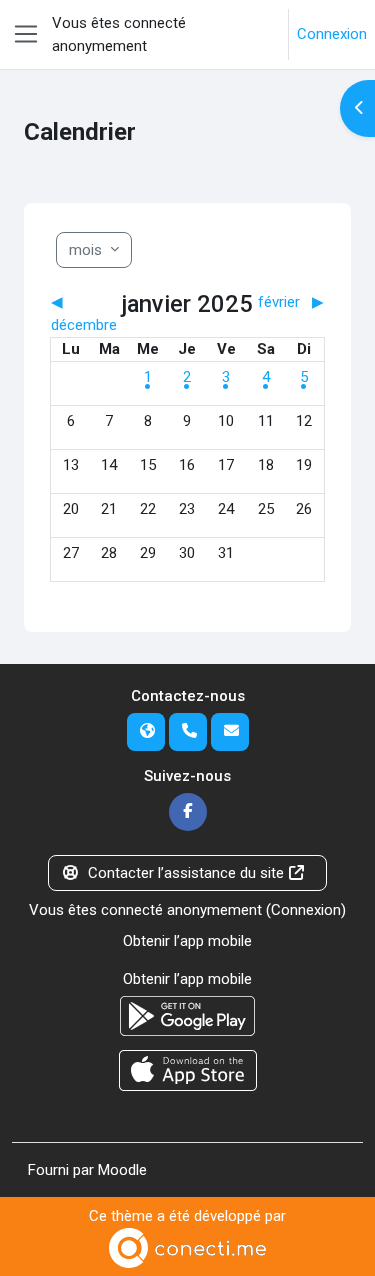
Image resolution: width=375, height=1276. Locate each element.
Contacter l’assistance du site (186, 873)
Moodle (122, 1170)
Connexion (332, 34)
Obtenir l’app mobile (187, 941)
